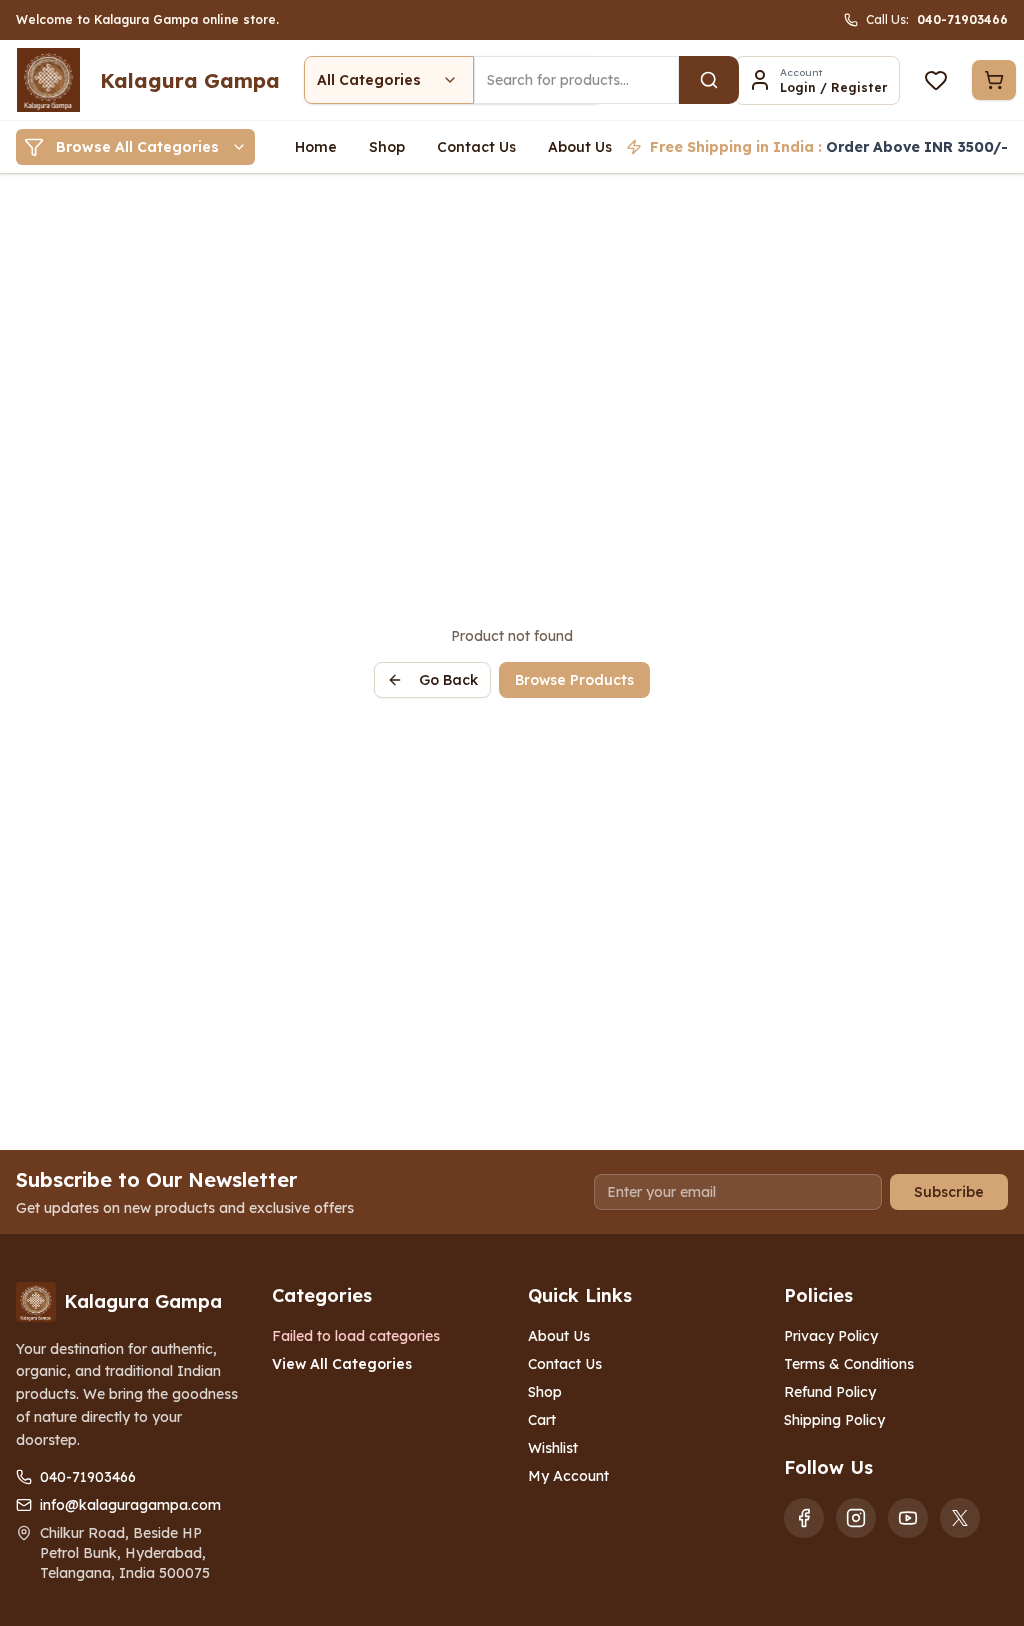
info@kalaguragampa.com (130, 1505)
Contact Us (565, 1364)
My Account (568, 1476)
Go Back (448, 680)
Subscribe (949, 1192)
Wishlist (553, 1448)
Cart (542, 1420)
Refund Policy (830, 1392)
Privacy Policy (831, 1336)
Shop (545, 1392)
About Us (559, 1336)
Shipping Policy (834, 1420)
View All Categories (342, 1364)
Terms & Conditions (849, 1364)
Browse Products (574, 680)
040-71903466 (88, 1477)
